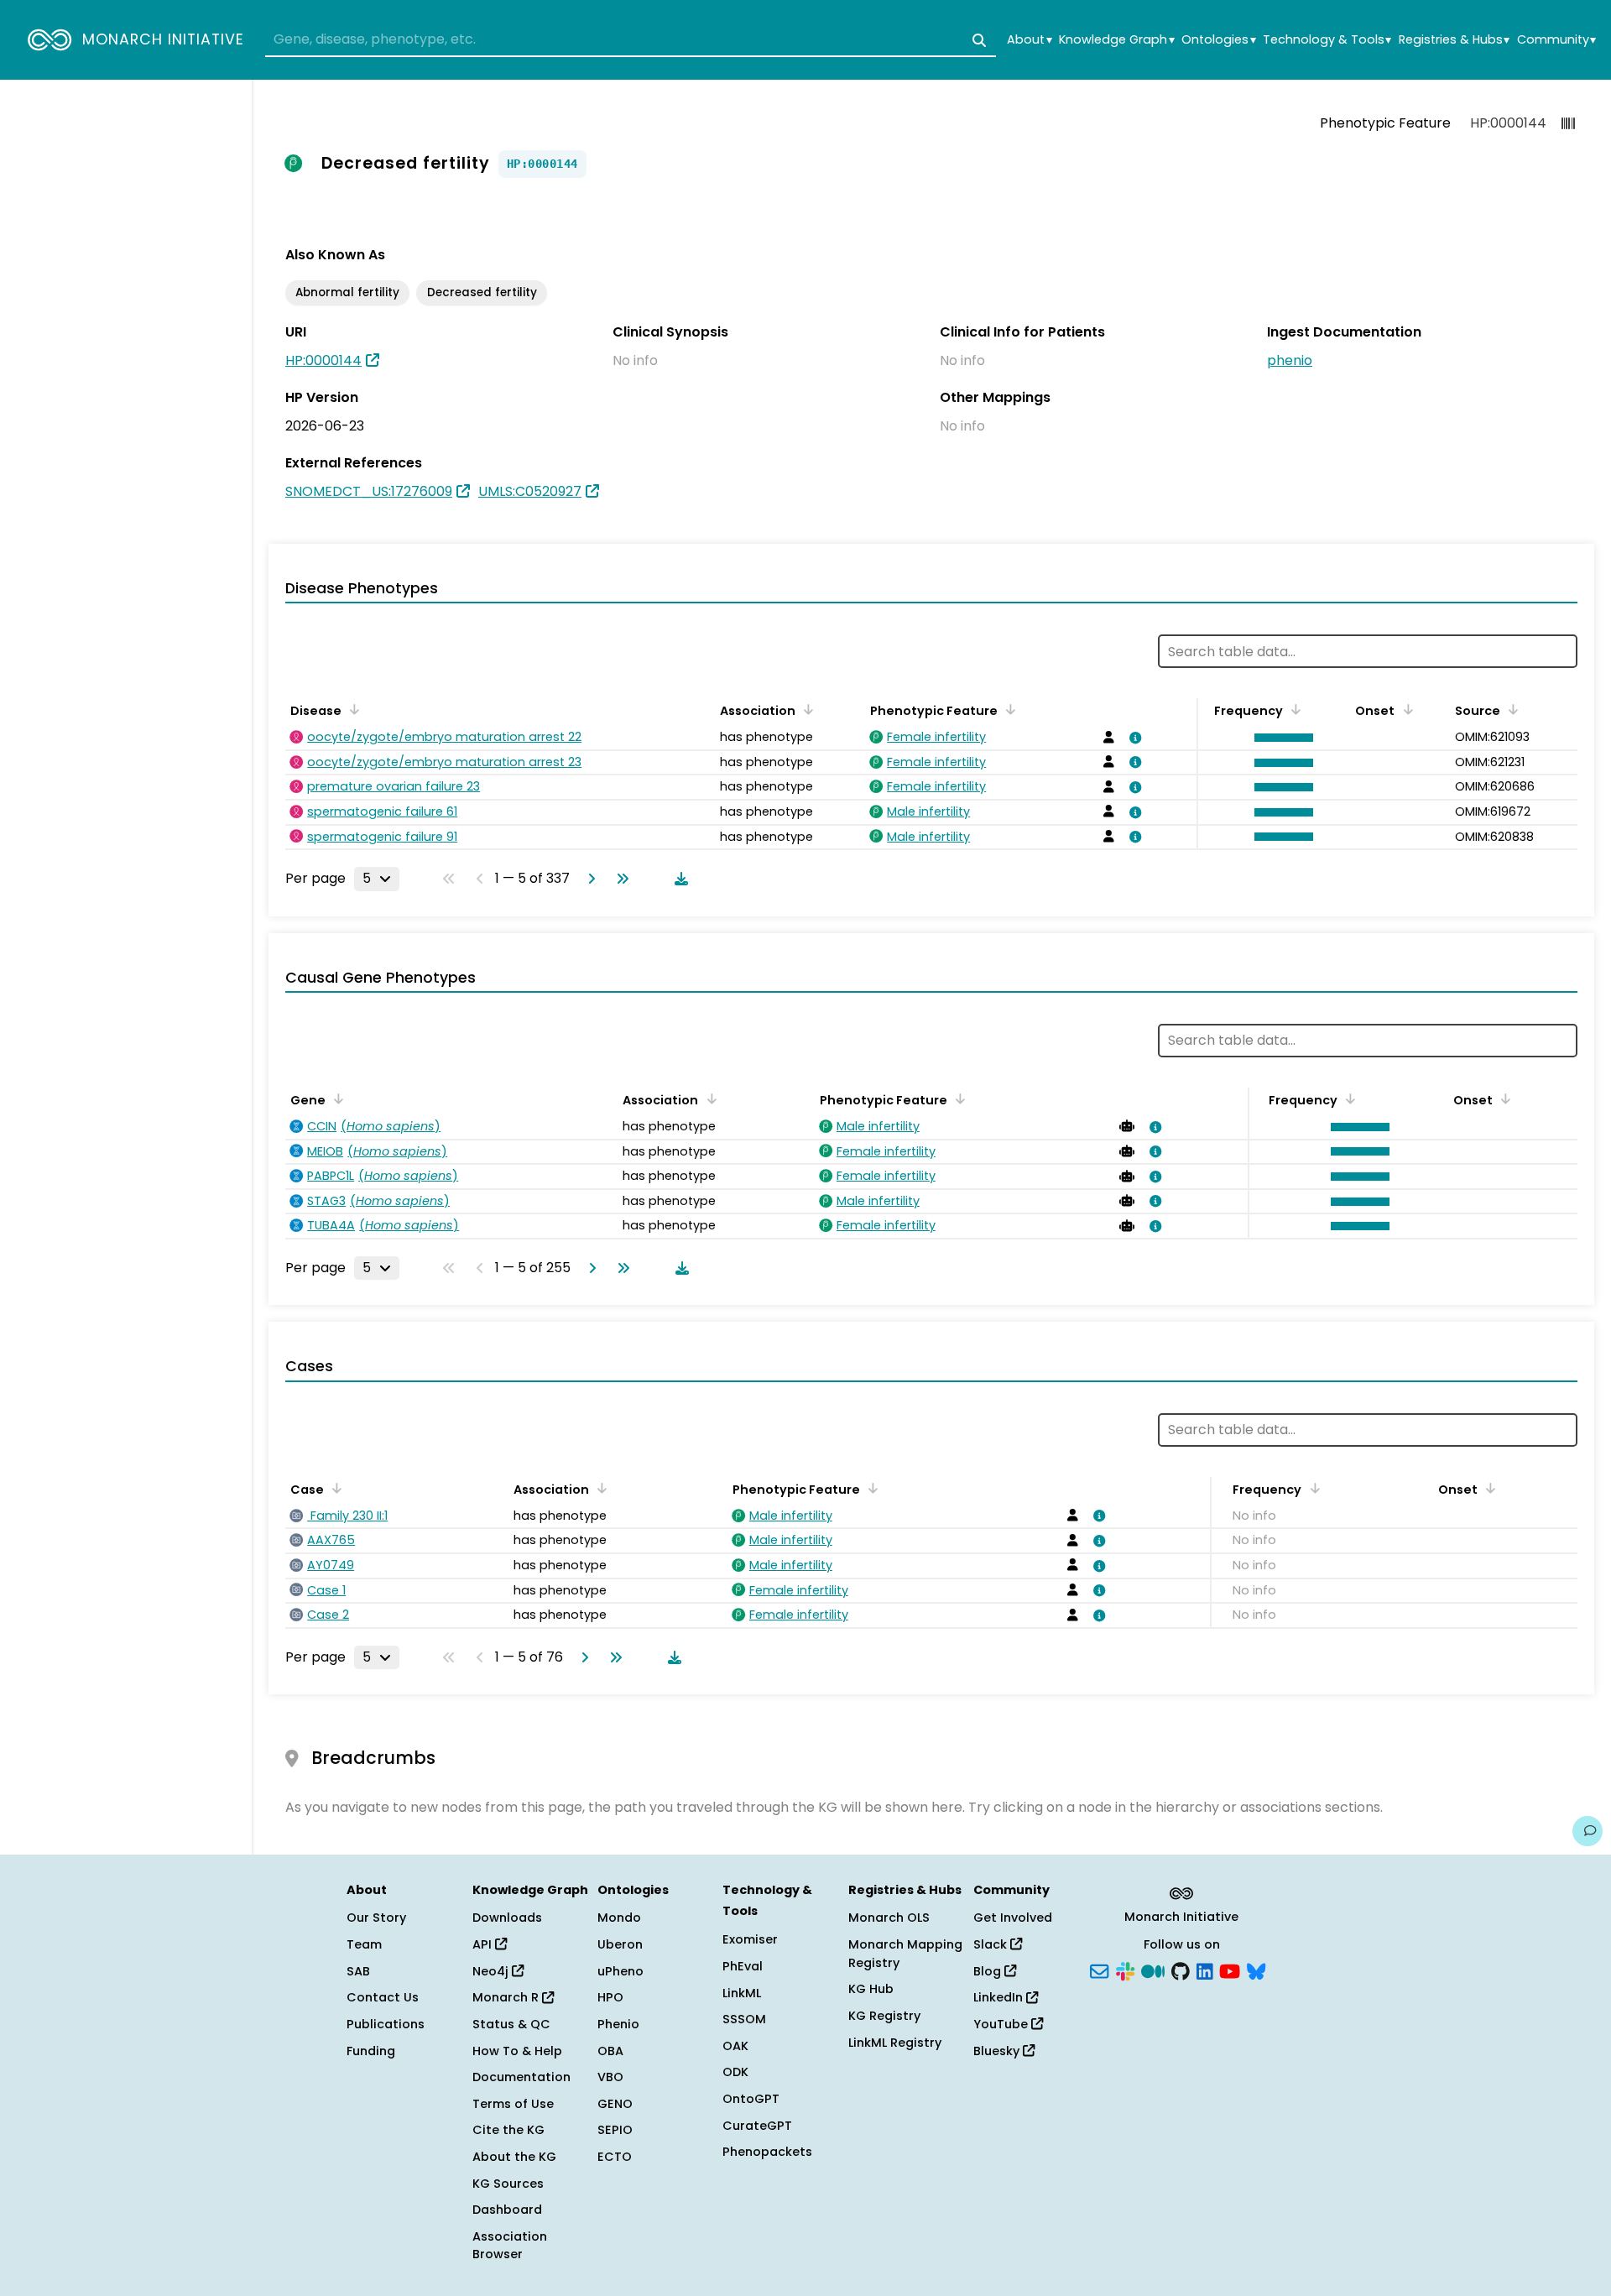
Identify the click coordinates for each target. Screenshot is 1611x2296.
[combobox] (631, 40)
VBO (610, 2077)
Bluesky (998, 2051)
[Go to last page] (619, 879)
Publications (386, 2024)
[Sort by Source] (1510, 709)
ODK (735, 2072)
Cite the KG (508, 2130)
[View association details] (1132, 738)
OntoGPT (751, 2099)
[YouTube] (1230, 1970)
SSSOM (744, 2019)
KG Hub (871, 1989)
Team (364, 1944)
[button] (1280, 738)
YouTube (1002, 2024)
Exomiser (750, 1939)
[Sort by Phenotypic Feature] (1008, 709)
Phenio (618, 2024)
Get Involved (1013, 1918)
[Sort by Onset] (1405, 709)
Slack (992, 1944)
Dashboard (507, 2210)
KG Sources (508, 2184)
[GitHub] (1181, 1970)
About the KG (514, 2157)
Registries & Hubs (1454, 40)
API (484, 1944)
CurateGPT (757, 2126)
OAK (735, 2046)
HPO (610, 1997)
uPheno (620, 1971)
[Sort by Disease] (352, 709)
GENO (615, 2104)
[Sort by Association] (805, 709)
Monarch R (507, 1997)
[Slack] (1125, 1970)
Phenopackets (767, 2152)
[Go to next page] (588, 879)
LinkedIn (1000, 1997)
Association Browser (510, 2246)
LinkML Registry (895, 2043)
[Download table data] (678, 879)
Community (1556, 40)
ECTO (615, 2157)
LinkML (742, 1993)
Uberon (620, 1944)
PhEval (743, 1966)
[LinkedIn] (1205, 1970)
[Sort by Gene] (336, 1098)
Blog (989, 1971)
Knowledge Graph (1116, 40)
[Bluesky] (1256, 1970)
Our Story (376, 1918)
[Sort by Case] (334, 1488)
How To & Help (517, 2051)
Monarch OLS (889, 1918)
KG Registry (884, 2016)
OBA (610, 2051)
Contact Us (383, 1997)
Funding (371, 2051)
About (1029, 40)
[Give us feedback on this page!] (1588, 1831)
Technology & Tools (1327, 40)
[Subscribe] (1099, 1970)
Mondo (619, 1918)
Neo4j (492, 1971)
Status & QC (511, 2024)
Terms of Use (513, 2104)
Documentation (521, 2077)
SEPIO (615, 2130)
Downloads (507, 1918)
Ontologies (1218, 40)
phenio (1290, 360)
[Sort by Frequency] (1293, 709)
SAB (358, 1971)
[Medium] (1153, 1970)
